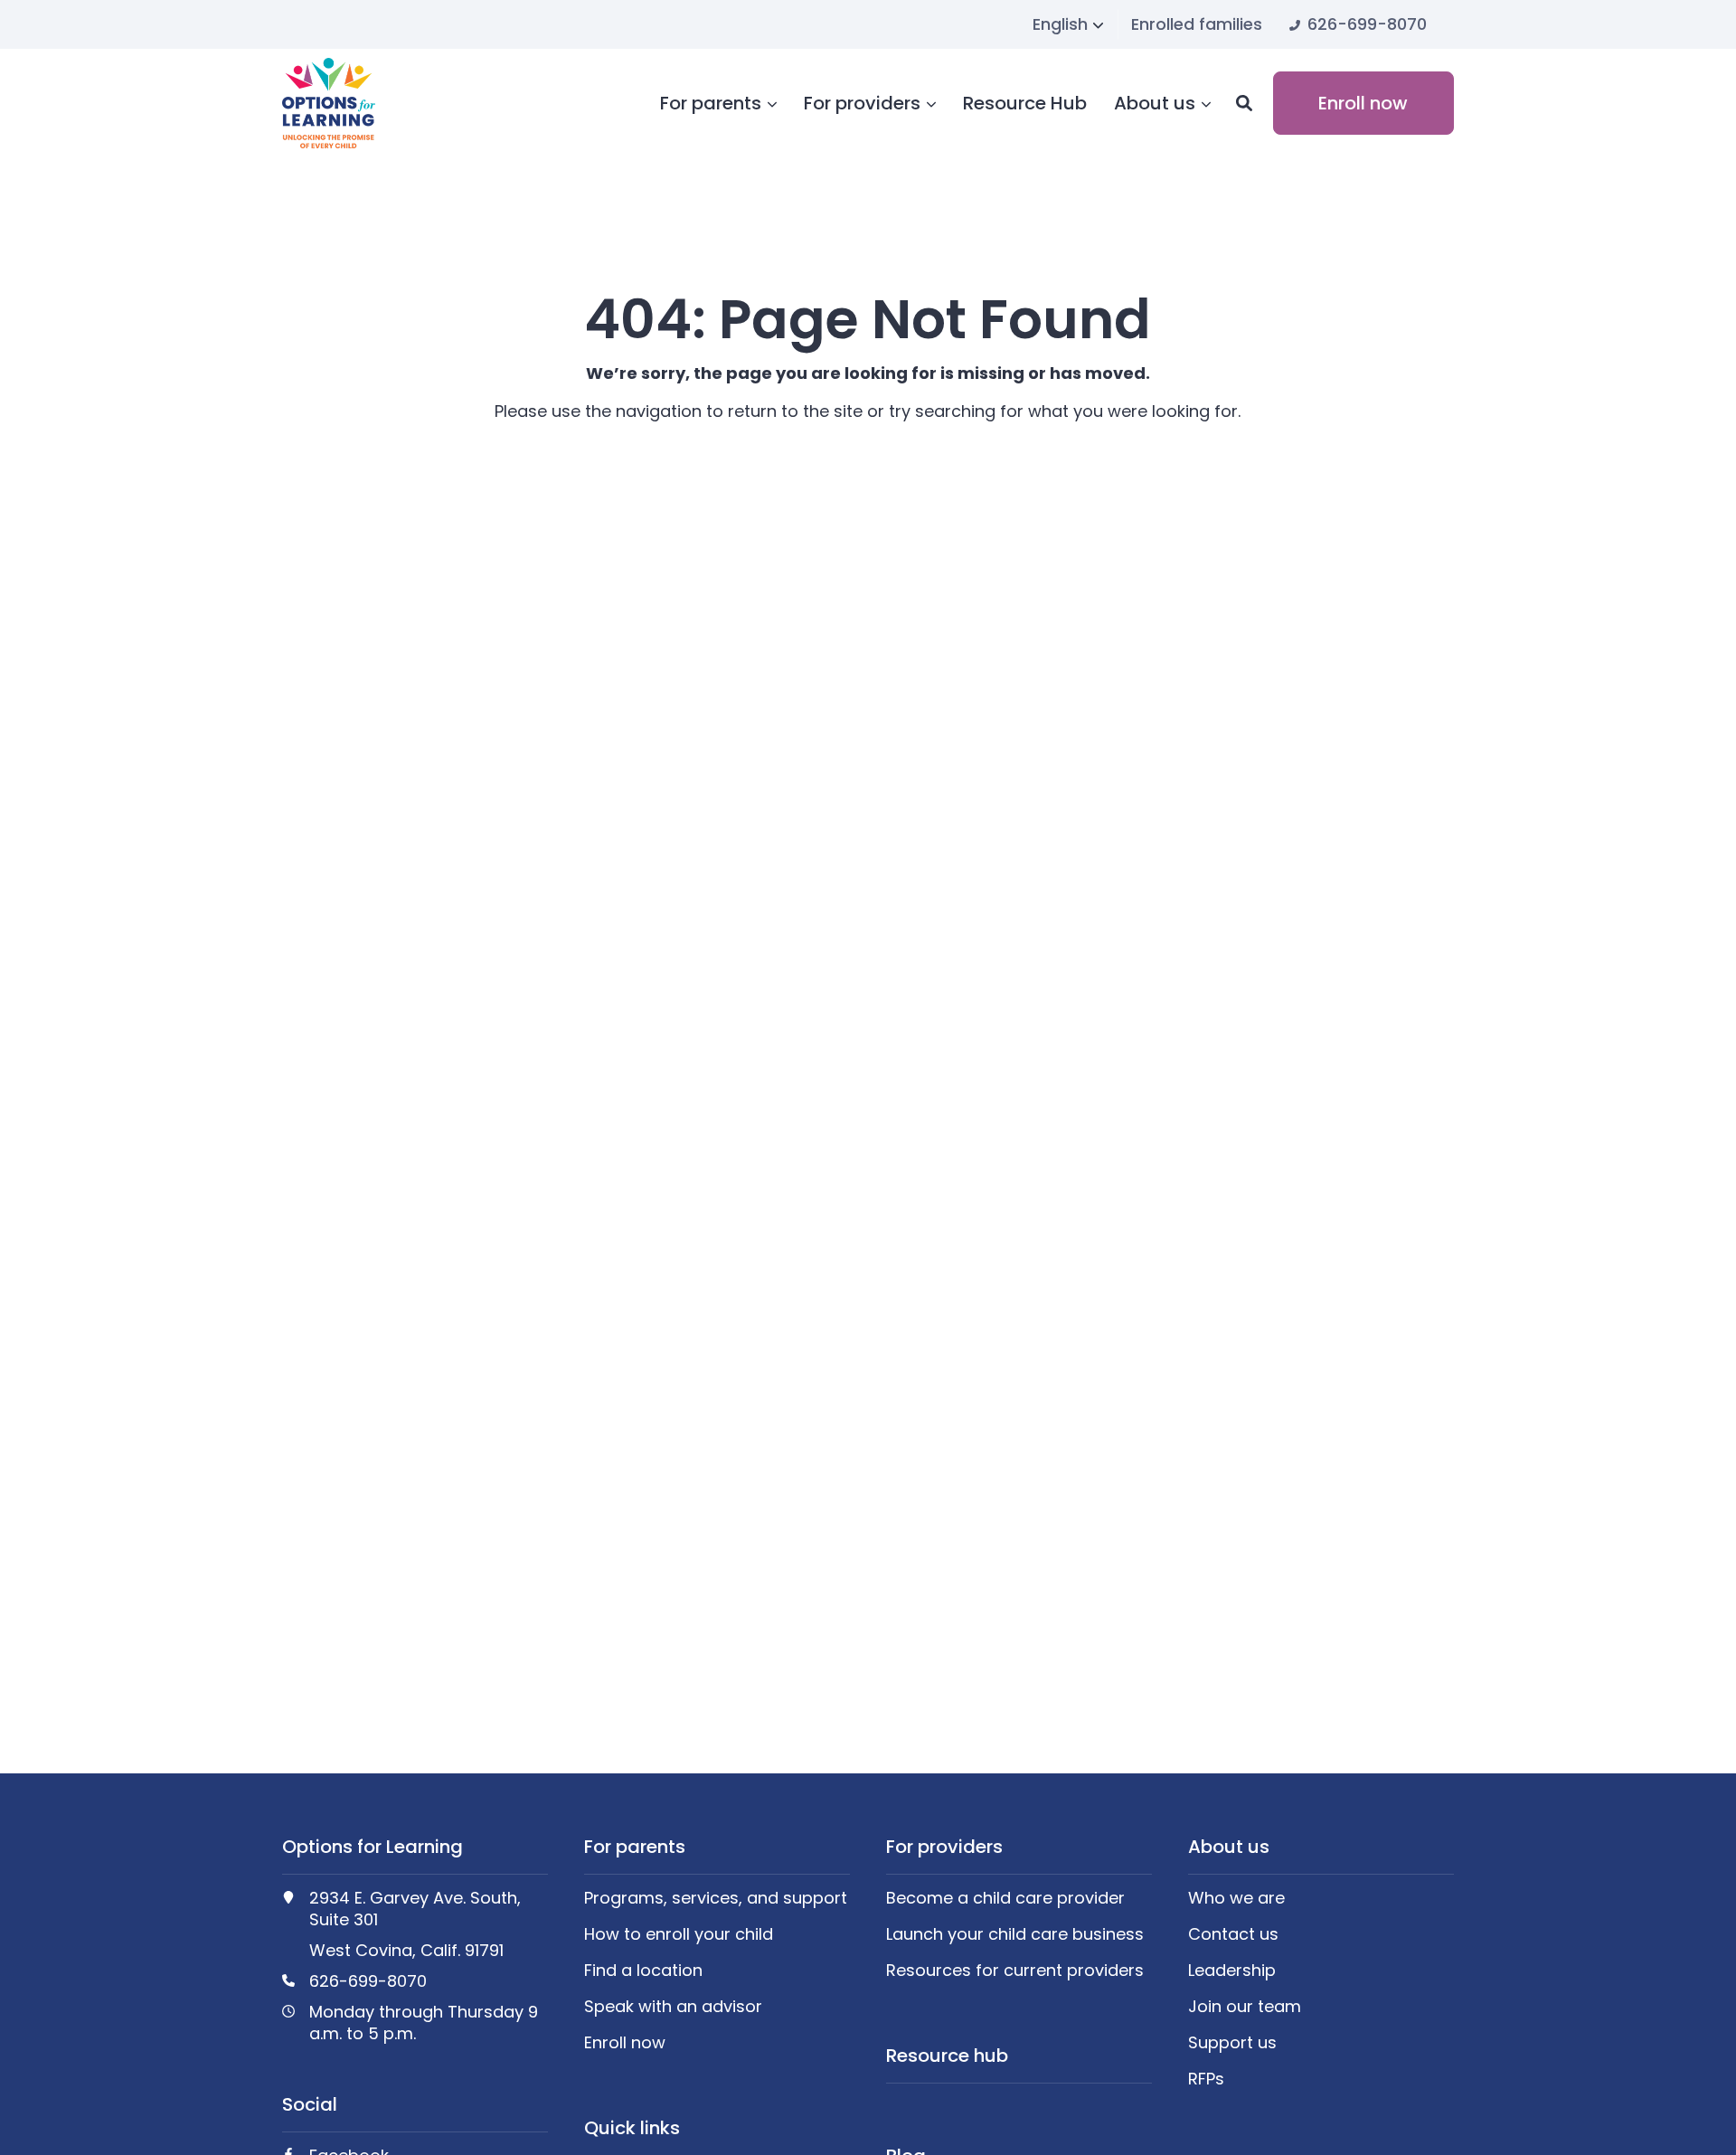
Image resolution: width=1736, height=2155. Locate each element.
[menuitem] (1197, 24)
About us (1155, 104)
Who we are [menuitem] (1236, 1898)
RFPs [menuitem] (1206, 2079)
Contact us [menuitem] (1233, 1934)
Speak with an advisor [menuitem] (673, 2007)
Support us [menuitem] (1232, 2043)
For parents (711, 104)
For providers (862, 104)
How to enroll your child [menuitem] (679, 1934)
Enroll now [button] (1363, 103)
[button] (1244, 103)
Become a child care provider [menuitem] (1005, 1898)
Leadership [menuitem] (1232, 1971)
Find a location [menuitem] (643, 1971)
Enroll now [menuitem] (625, 2043)
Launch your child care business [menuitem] (1015, 1934)
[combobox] (1068, 24)
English (1060, 24)
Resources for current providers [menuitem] (1015, 1971)
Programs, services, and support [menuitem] (716, 1898)
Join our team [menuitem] (1245, 2007)
